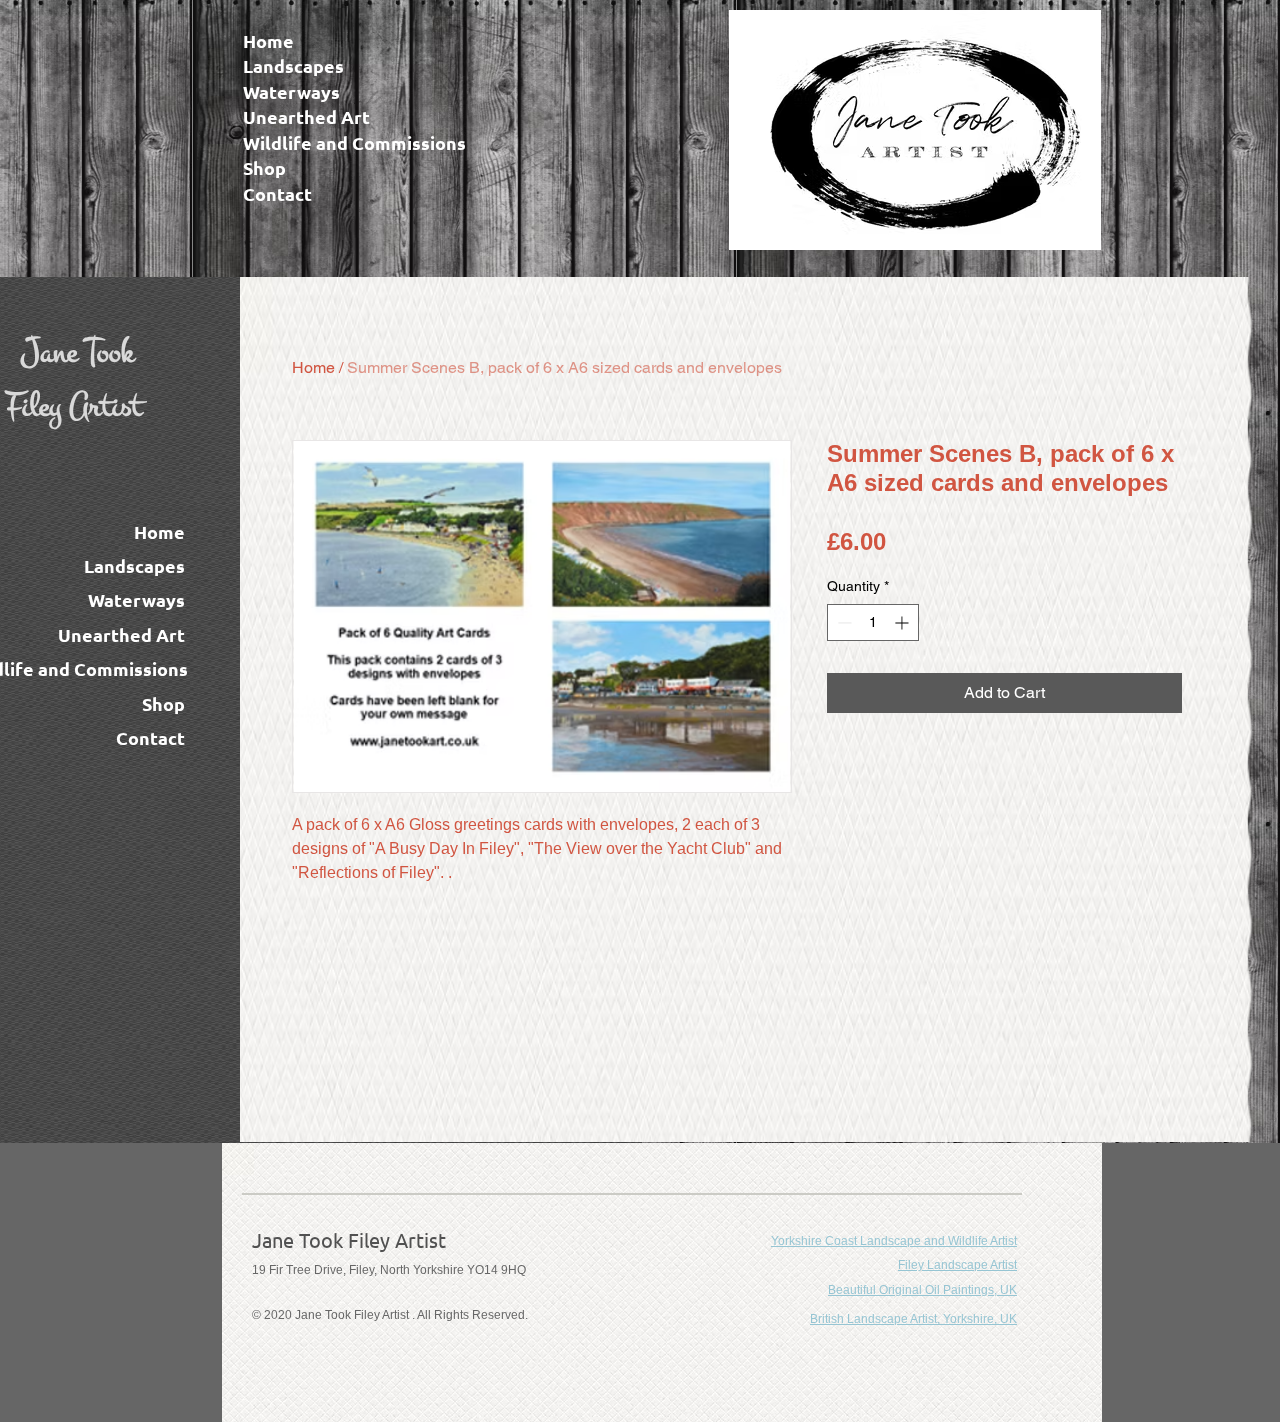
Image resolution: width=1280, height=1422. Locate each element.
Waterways (291, 92)
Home (268, 41)
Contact (277, 194)
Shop (264, 168)
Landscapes (293, 66)
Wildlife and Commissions (354, 143)
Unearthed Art (306, 117)
